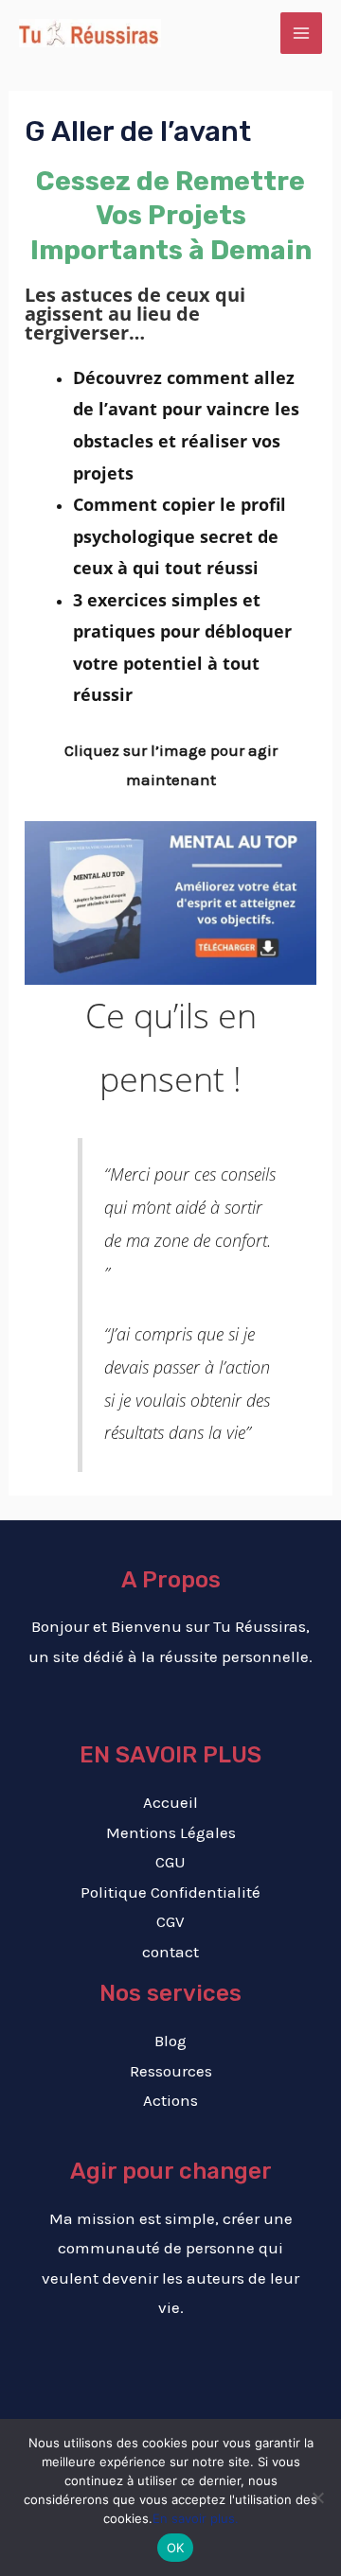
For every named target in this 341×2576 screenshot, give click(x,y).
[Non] (317, 2497)
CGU (170, 1862)
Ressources (171, 2071)
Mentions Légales (171, 1832)
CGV (170, 1921)
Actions (170, 2100)
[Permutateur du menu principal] (301, 33)
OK (176, 2548)
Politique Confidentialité (170, 1892)
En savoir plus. (196, 2518)
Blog (170, 2041)
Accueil (170, 1802)
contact (170, 1952)
